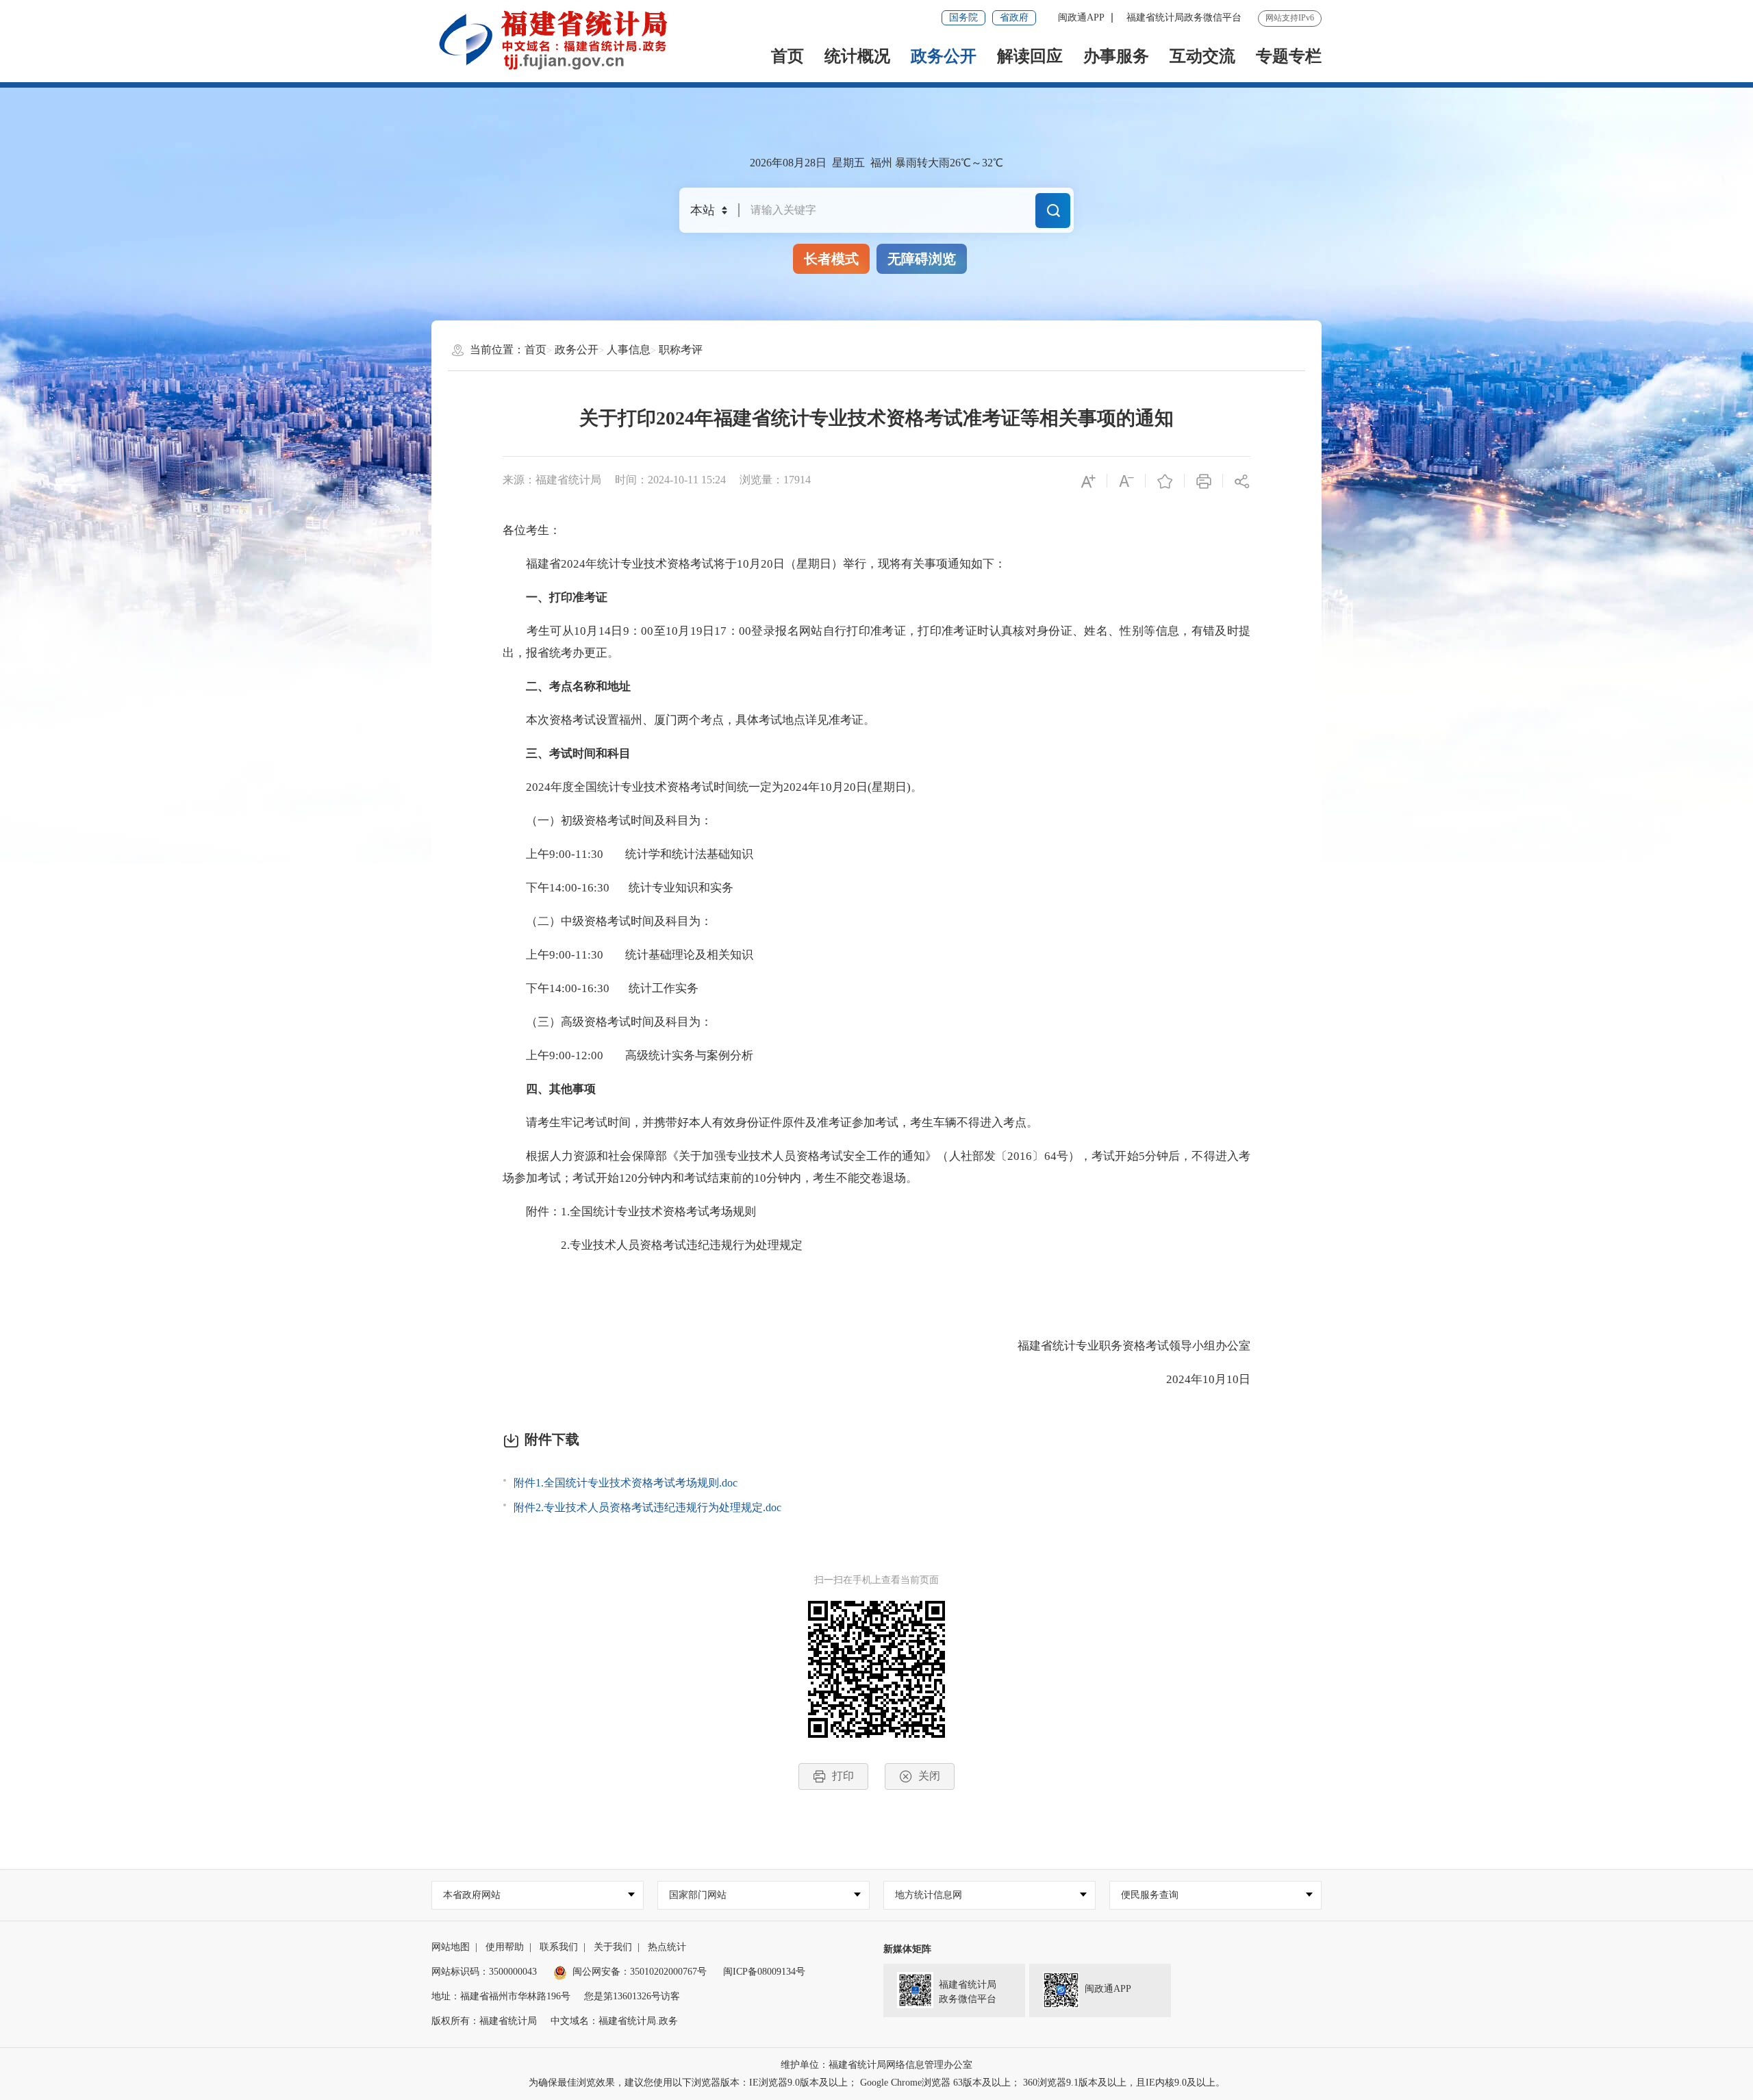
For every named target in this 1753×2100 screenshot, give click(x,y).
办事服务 (1116, 56)
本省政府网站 (472, 1895)
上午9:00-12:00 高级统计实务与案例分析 (628, 1055)
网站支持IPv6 (1290, 18)
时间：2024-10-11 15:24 (670, 480)
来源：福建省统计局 (552, 480)
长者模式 (831, 259)
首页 (787, 56)
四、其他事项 (549, 1089)
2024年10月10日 (1197, 1379)
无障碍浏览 (922, 259)
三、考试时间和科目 (567, 754)
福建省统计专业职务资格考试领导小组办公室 (1122, 1346)
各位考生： (532, 530)
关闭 (929, 1776)
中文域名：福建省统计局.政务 (614, 2021)
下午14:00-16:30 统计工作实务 (601, 988)
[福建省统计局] (564, 40)
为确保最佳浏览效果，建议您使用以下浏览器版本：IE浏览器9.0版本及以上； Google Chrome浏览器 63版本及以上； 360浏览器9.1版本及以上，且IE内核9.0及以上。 (877, 2083)
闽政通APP (1081, 17)
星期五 (848, 163)
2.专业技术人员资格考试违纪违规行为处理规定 (653, 1245)
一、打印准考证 (555, 597)
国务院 (963, 17)
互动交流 (1202, 56)
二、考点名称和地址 (567, 686)
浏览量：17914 (775, 480)
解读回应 (1030, 56)
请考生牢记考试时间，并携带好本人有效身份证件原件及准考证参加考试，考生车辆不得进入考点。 (770, 1123)
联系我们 (559, 1947)
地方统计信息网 (929, 1895)
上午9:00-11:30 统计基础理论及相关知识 (628, 955)
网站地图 (451, 1947)
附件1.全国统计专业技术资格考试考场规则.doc (626, 1483)
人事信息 (629, 350)
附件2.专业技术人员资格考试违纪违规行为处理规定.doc (647, 1507)
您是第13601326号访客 (632, 1996)
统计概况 (857, 56)
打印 (843, 1776)
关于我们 (613, 1947)
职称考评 (681, 350)
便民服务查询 (1150, 1895)
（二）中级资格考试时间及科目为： (607, 921)
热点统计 (667, 1947)
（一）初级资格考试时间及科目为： (607, 821)
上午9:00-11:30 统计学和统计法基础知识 (628, 854)
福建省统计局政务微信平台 (1184, 17)
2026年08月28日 (788, 163)
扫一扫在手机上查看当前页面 (876, 1580)
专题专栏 (1289, 56)
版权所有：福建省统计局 (484, 2021)
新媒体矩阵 (907, 1949)
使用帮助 (505, 1947)
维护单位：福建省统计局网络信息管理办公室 (876, 2065)
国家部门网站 (698, 1895)
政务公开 (944, 56)
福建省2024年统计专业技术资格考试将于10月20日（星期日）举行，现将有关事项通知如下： (754, 564)
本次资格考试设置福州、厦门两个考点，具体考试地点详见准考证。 (689, 720)
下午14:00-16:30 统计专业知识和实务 (618, 888)
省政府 (1014, 17)
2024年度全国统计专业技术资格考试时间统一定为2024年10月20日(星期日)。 (712, 787)
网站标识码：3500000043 (484, 1972)
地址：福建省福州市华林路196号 (501, 1996)
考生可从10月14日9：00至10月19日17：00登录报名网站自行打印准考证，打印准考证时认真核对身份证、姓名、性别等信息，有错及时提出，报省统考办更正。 (876, 642)
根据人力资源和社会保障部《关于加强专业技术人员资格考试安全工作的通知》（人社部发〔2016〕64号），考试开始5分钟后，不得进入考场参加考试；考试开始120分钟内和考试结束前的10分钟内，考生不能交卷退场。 (876, 1167)
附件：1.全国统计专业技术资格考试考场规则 (629, 1212)
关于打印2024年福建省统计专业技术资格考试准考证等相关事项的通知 (876, 418)
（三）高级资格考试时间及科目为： (607, 1022)
